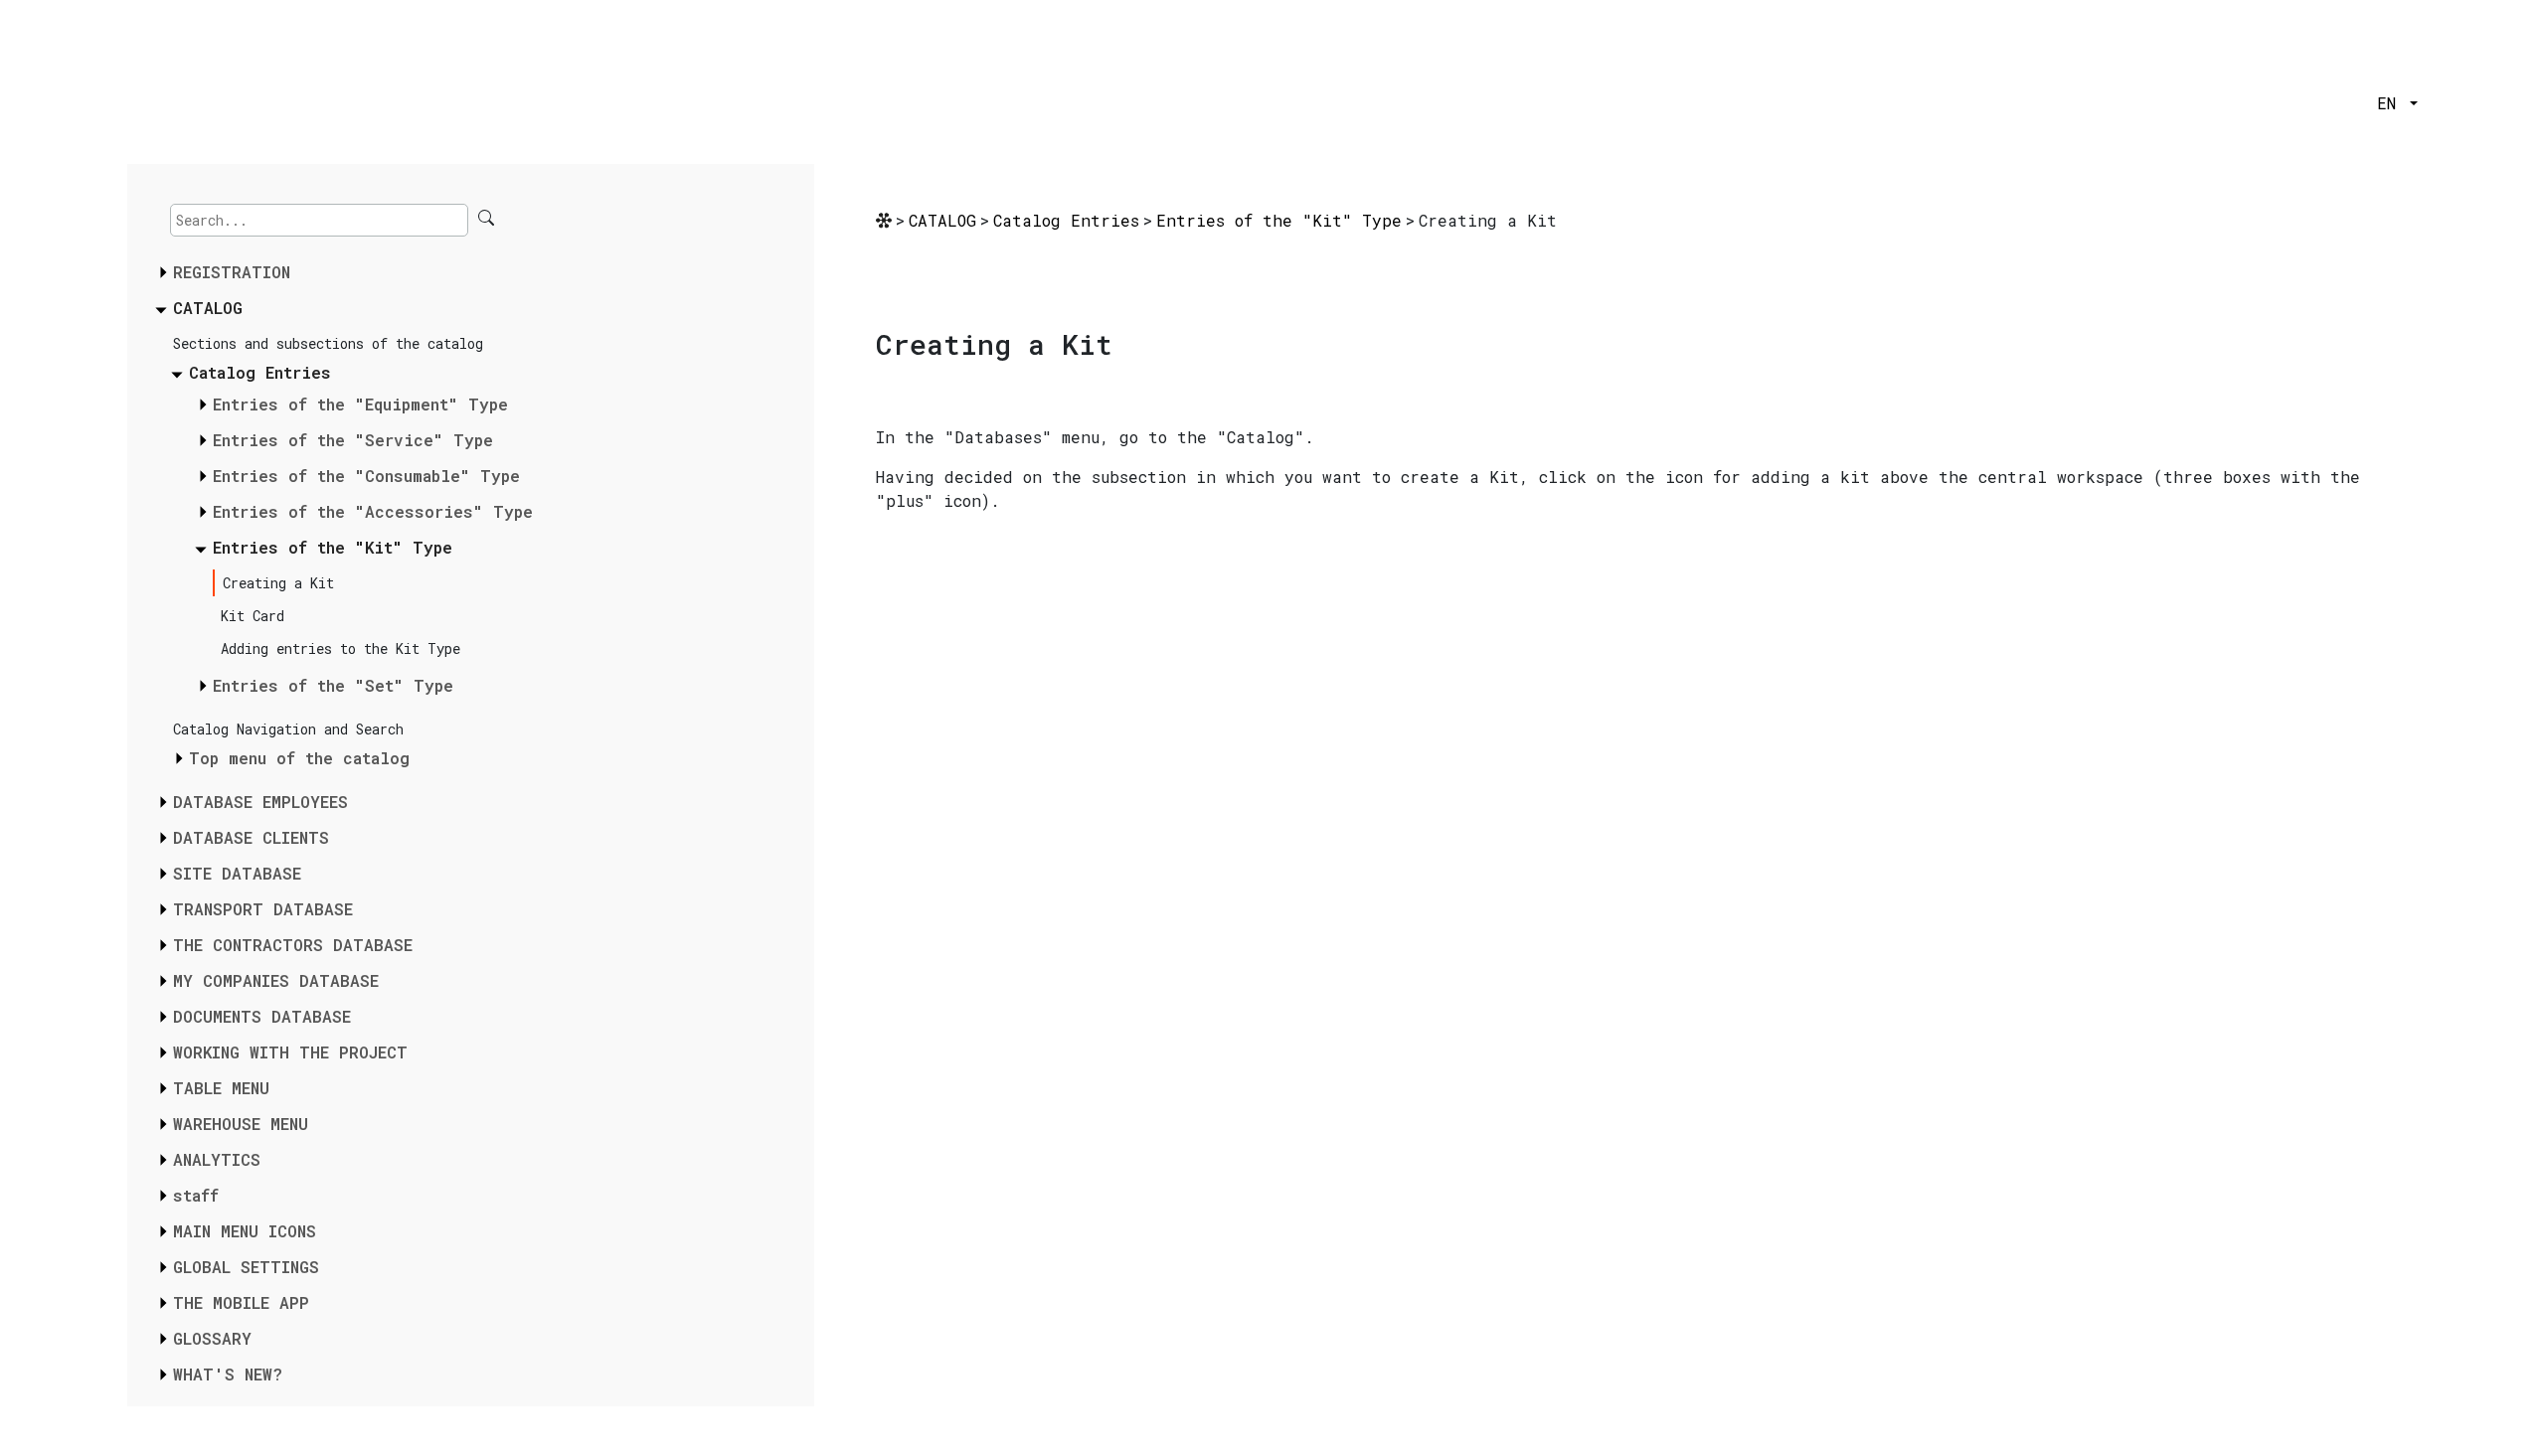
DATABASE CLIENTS (251, 837)
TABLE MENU (221, 1088)
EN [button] (2391, 103)
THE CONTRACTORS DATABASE (293, 945)
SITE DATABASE (237, 873)
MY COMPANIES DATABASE (276, 980)
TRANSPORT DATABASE (263, 909)
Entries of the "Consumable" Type (366, 476)
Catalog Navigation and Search (288, 729)
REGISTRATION (232, 272)
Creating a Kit (278, 583)
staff (196, 1195)
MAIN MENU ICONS (245, 1231)
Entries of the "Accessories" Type (373, 511)
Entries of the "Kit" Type (333, 547)
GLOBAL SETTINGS (246, 1267)
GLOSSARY (212, 1338)
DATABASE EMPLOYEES (260, 802)
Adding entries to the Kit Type (340, 648)
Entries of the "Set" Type (333, 685)
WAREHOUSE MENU (241, 1124)
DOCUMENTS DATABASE (262, 1016)
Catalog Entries (260, 372)
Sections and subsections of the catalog (328, 343)
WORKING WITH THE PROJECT (290, 1052)
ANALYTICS (217, 1159)
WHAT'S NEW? (228, 1374)
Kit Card (253, 616)
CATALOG (208, 308)
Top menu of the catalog (299, 758)
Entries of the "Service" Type (353, 440)
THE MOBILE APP (241, 1302)
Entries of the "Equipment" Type (360, 404)
